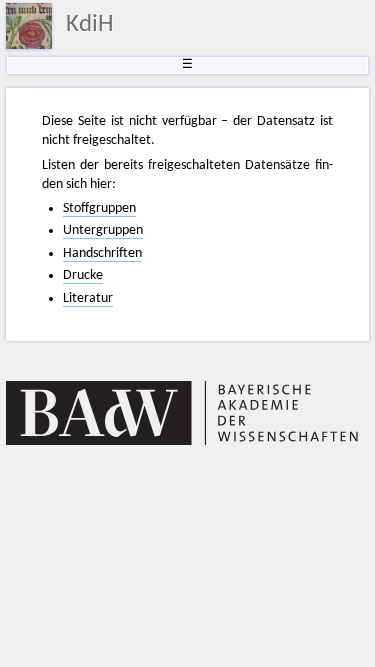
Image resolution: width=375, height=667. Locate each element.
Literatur (88, 298)
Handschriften (102, 253)
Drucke (83, 275)
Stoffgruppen (99, 208)
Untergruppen (103, 230)
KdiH (90, 25)
